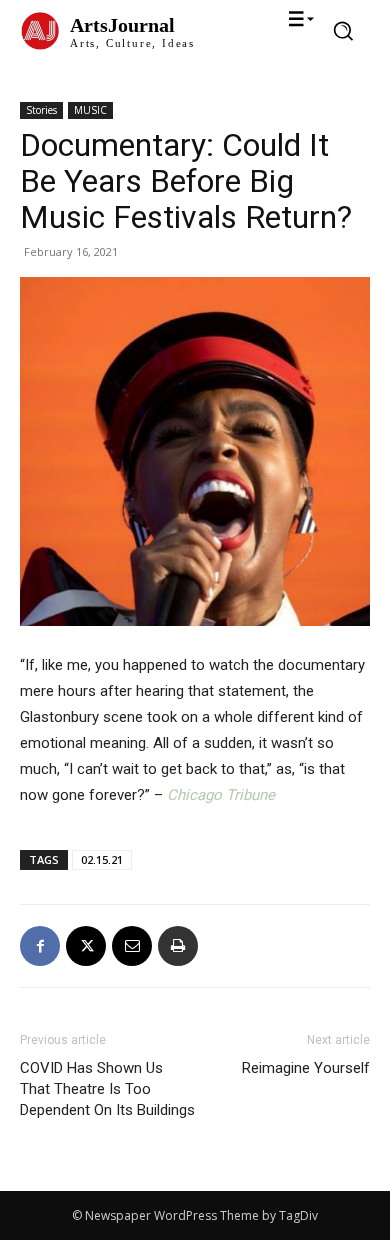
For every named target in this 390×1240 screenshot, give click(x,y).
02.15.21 (102, 859)
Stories (41, 110)
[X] (86, 946)
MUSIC (90, 110)
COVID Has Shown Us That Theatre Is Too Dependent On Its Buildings (107, 1089)
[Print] (178, 946)
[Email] (132, 946)
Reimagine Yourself (306, 1068)
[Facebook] (40, 946)
